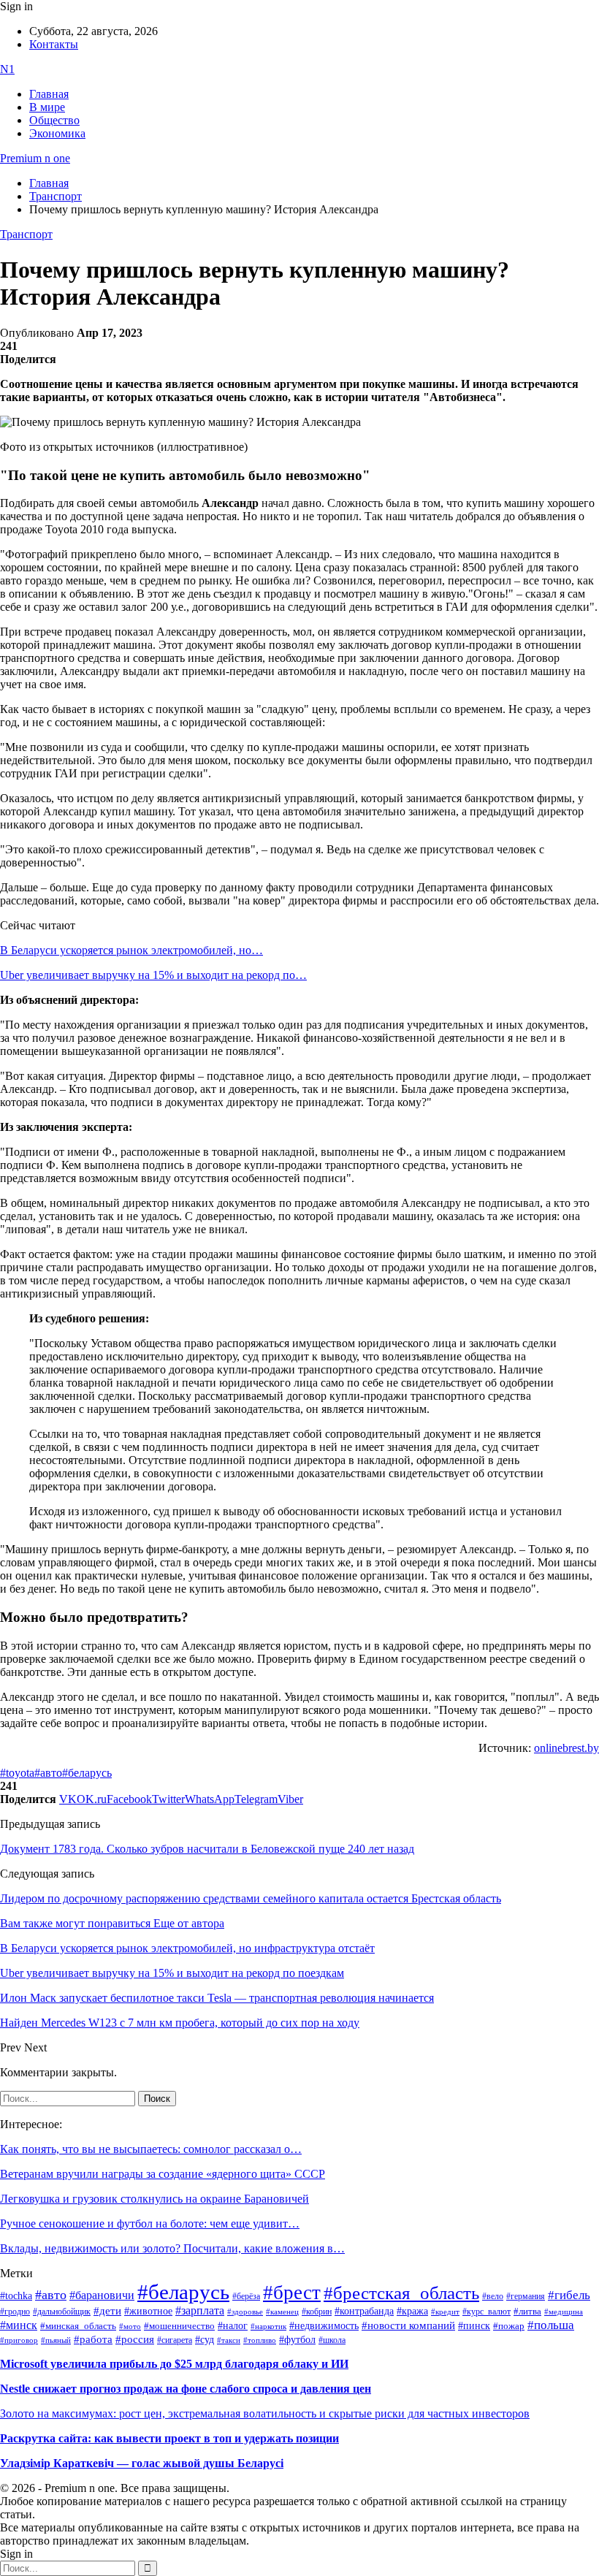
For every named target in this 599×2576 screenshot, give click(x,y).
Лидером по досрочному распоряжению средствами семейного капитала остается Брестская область (251, 1898)
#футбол (297, 2339)
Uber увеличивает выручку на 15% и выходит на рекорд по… (153, 975)
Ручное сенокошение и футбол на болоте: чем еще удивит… (150, 2223)
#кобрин (317, 2312)
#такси (229, 2340)
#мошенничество (179, 2326)
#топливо (260, 2340)
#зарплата (200, 2310)
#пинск (474, 2326)
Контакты (54, 44)
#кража (412, 2311)
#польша (551, 2325)
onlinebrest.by (566, 1748)
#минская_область (78, 2326)
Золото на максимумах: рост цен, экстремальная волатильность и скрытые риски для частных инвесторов (265, 2413)
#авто (48, 1773)
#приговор (19, 2340)
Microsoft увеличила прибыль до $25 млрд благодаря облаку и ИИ (174, 2364)
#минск (19, 2325)
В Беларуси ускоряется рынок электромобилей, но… (131, 950)
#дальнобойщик (62, 2312)
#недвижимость (324, 2326)
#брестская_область (401, 2293)
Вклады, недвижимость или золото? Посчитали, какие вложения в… (172, 2248)
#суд (205, 2340)
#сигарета (175, 2340)
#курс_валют (487, 2312)
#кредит (445, 2312)
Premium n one (35, 158)
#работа (93, 2339)
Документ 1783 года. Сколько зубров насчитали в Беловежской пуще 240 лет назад (207, 1849)
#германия (526, 2297)
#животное (148, 2311)
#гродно (15, 2312)
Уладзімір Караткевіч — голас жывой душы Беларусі (142, 2463)
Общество (54, 120)
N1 (7, 69)
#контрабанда (364, 2311)
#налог (233, 2325)
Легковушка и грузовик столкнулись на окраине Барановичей (154, 2199)
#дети (107, 2310)
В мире (47, 107)
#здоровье (245, 2312)
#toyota (17, 1773)
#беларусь (87, 1773)
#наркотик (268, 2327)
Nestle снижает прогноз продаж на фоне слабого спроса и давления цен (186, 2389)
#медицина (564, 2312)
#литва (527, 2312)
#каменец (282, 2312)
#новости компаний (408, 2325)
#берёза (246, 2296)
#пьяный (56, 2340)
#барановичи (102, 2295)
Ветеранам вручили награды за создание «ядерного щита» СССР (163, 2174)
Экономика (57, 133)
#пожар (509, 2326)
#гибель (569, 2295)
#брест (292, 2293)
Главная (49, 94)
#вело (493, 2296)
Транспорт (26, 234)
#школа (332, 2340)
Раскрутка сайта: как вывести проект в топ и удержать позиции (169, 2438)
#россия (135, 2339)
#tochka (16, 2295)
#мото (130, 2326)
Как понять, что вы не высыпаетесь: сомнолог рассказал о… (151, 2149)
